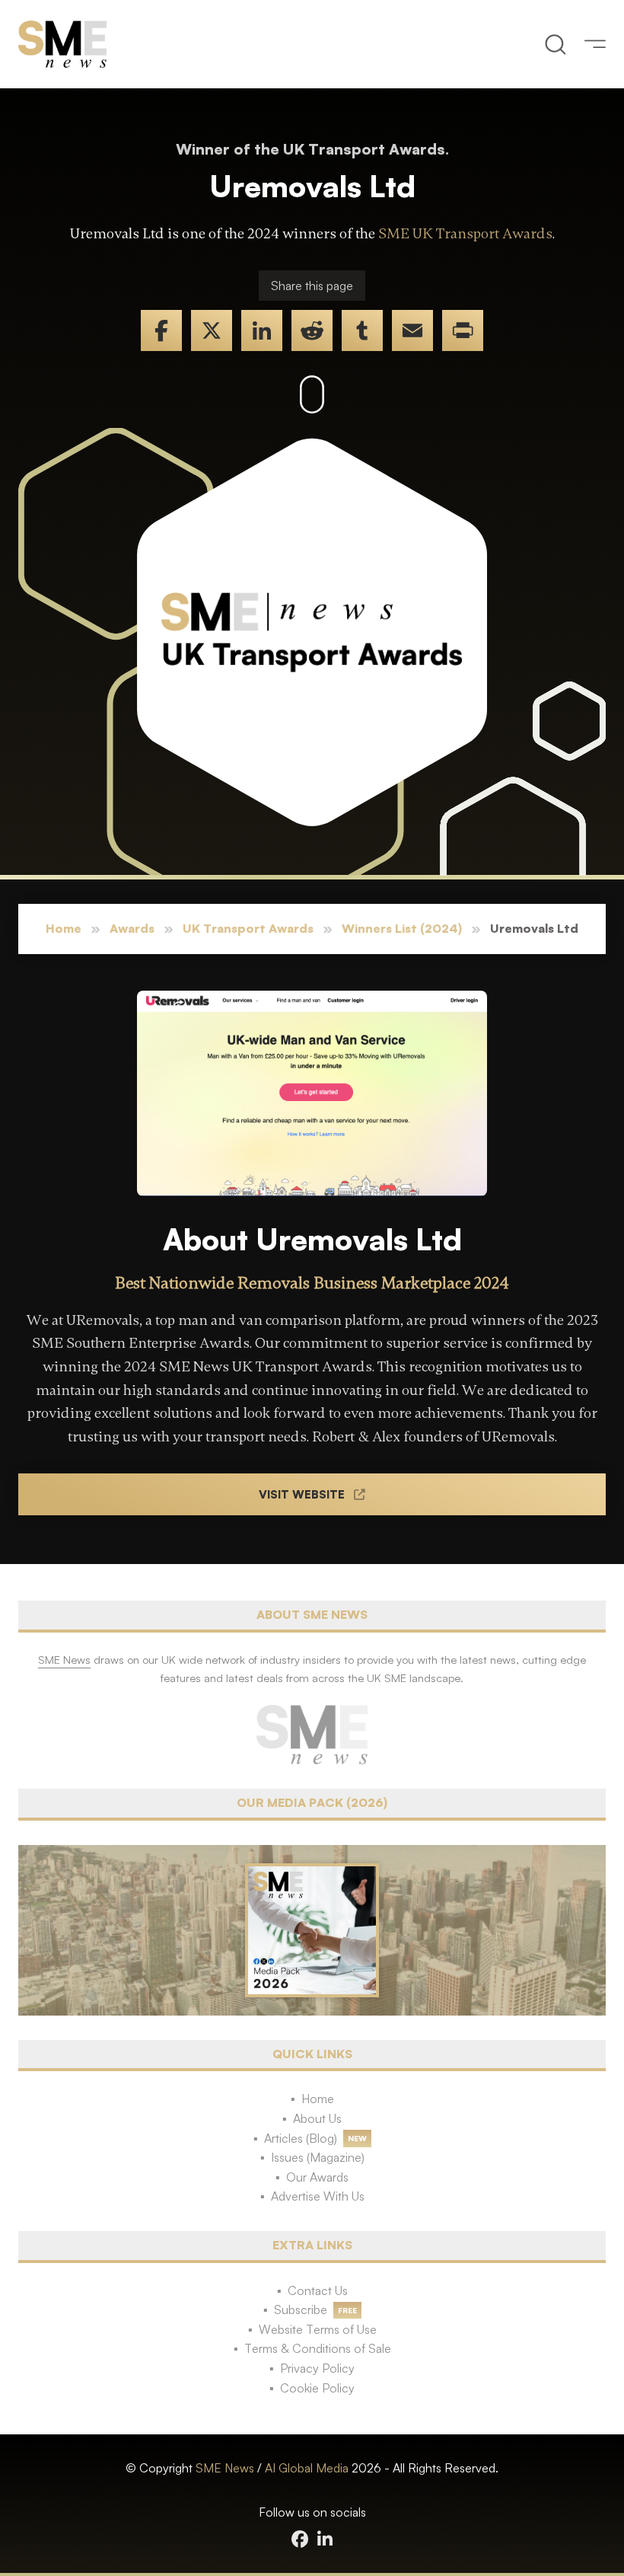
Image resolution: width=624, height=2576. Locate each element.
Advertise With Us (318, 2196)
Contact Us (318, 2290)
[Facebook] (161, 330)
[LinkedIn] (262, 330)
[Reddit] (312, 330)
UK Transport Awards (248, 928)
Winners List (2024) (402, 928)
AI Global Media (307, 2468)
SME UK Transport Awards (465, 234)
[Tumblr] (362, 330)
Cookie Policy (317, 2388)
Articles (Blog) (301, 2138)
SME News (225, 2468)
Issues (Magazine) (318, 2157)
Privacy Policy (317, 2368)
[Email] (412, 330)
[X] (212, 330)
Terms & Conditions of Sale (318, 2348)
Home (64, 928)
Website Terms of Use (318, 2329)
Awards (132, 928)
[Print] (463, 330)
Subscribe (301, 2309)
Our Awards (317, 2177)
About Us (317, 2118)
